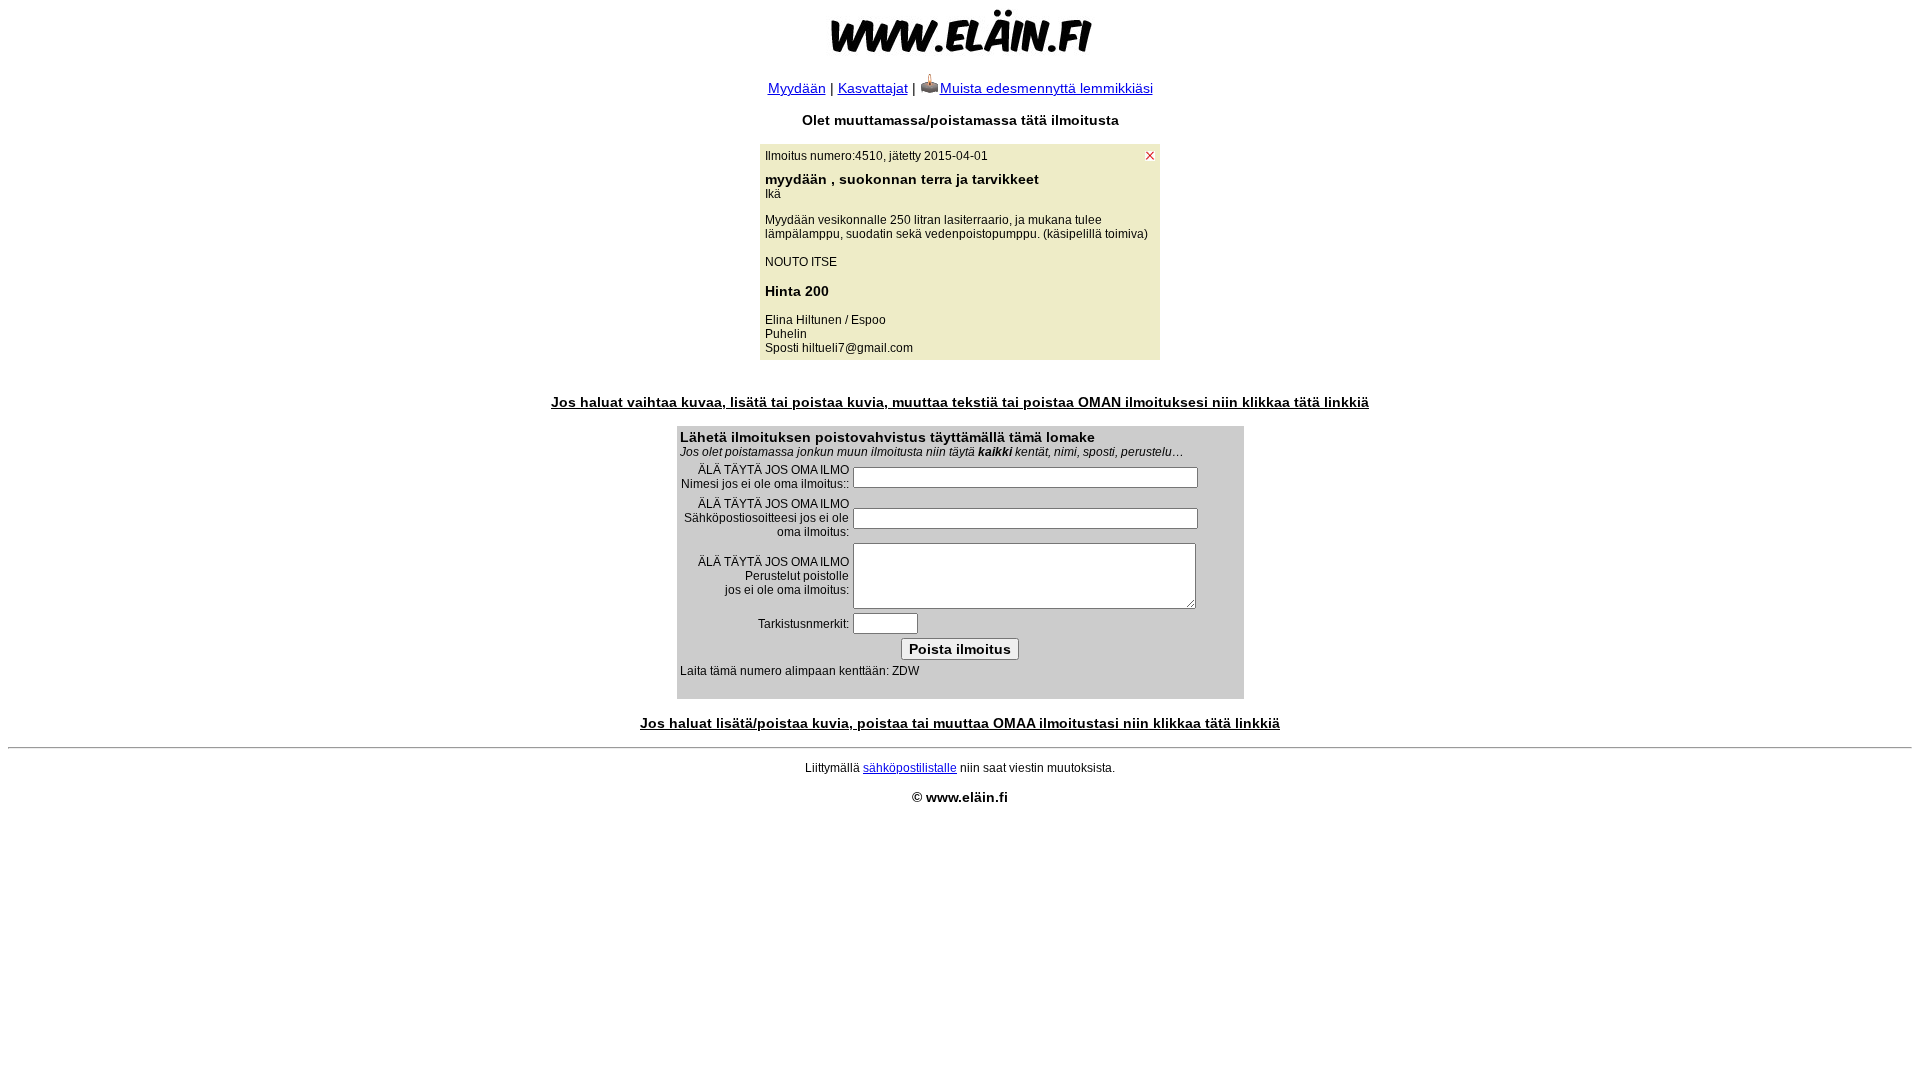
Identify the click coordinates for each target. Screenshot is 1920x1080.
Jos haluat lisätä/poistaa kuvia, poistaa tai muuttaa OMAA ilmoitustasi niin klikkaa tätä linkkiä (960, 723)
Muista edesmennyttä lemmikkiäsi (1046, 88)
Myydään (797, 88)
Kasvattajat (873, 88)
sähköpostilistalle (910, 768)
